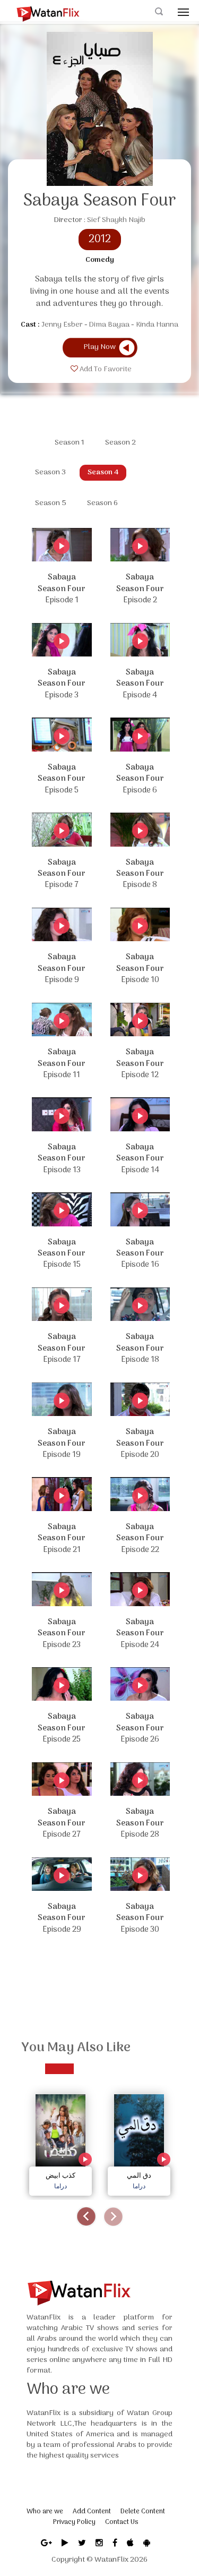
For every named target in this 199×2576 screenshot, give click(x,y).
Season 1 (70, 443)
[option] (60, 2142)
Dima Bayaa (109, 325)
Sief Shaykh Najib (116, 220)
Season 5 (51, 503)
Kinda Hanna (157, 325)
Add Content (92, 2511)
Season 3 (50, 472)
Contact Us (122, 2522)
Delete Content (143, 2511)
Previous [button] (86, 2217)
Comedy (100, 260)
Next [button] (113, 2217)
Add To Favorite (105, 370)
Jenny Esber (62, 325)
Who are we (45, 2511)
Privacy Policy (74, 2522)
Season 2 (120, 443)
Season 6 (102, 503)
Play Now (99, 347)
